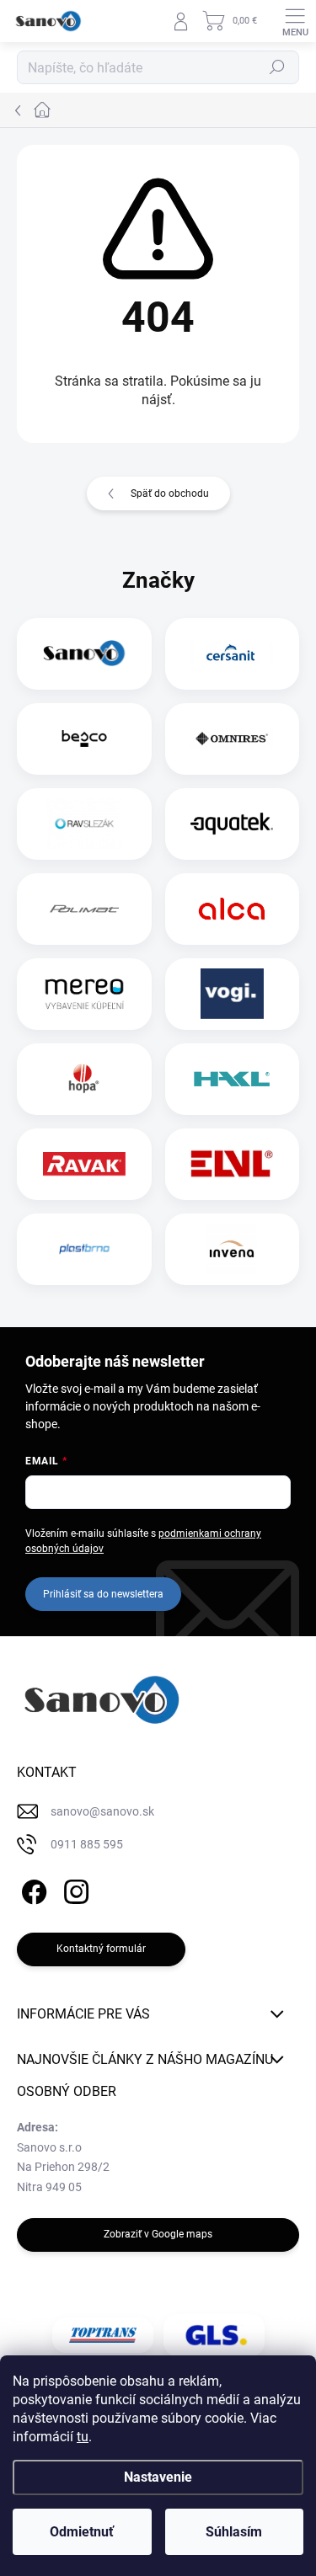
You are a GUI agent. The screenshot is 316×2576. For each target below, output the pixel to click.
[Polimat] (84, 909)
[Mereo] (84, 994)
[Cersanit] (232, 653)
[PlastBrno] (84, 1249)
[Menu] (295, 21)
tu (83, 2437)
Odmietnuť (82, 2532)
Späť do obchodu (170, 493)
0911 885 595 (87, 1844)
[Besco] (84, 739)
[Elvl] (232, 1164)
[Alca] (232, 909)
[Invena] (232, 1249)
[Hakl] (232, 1079)
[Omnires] (232, 739)
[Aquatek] (232, 824)
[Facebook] (32, 1889)
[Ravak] (84, 1164)
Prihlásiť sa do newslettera (103, 1594)
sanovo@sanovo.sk (102, 1811)
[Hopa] (84, 1079)
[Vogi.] (232, 994)
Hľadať (277, 67)
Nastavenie (158, 2477)
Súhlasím (234, 2532)
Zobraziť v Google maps (158, 2234)
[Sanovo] (84, 653)
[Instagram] (74, 1889)
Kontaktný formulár (101, 1949)
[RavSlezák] (84, 824)
